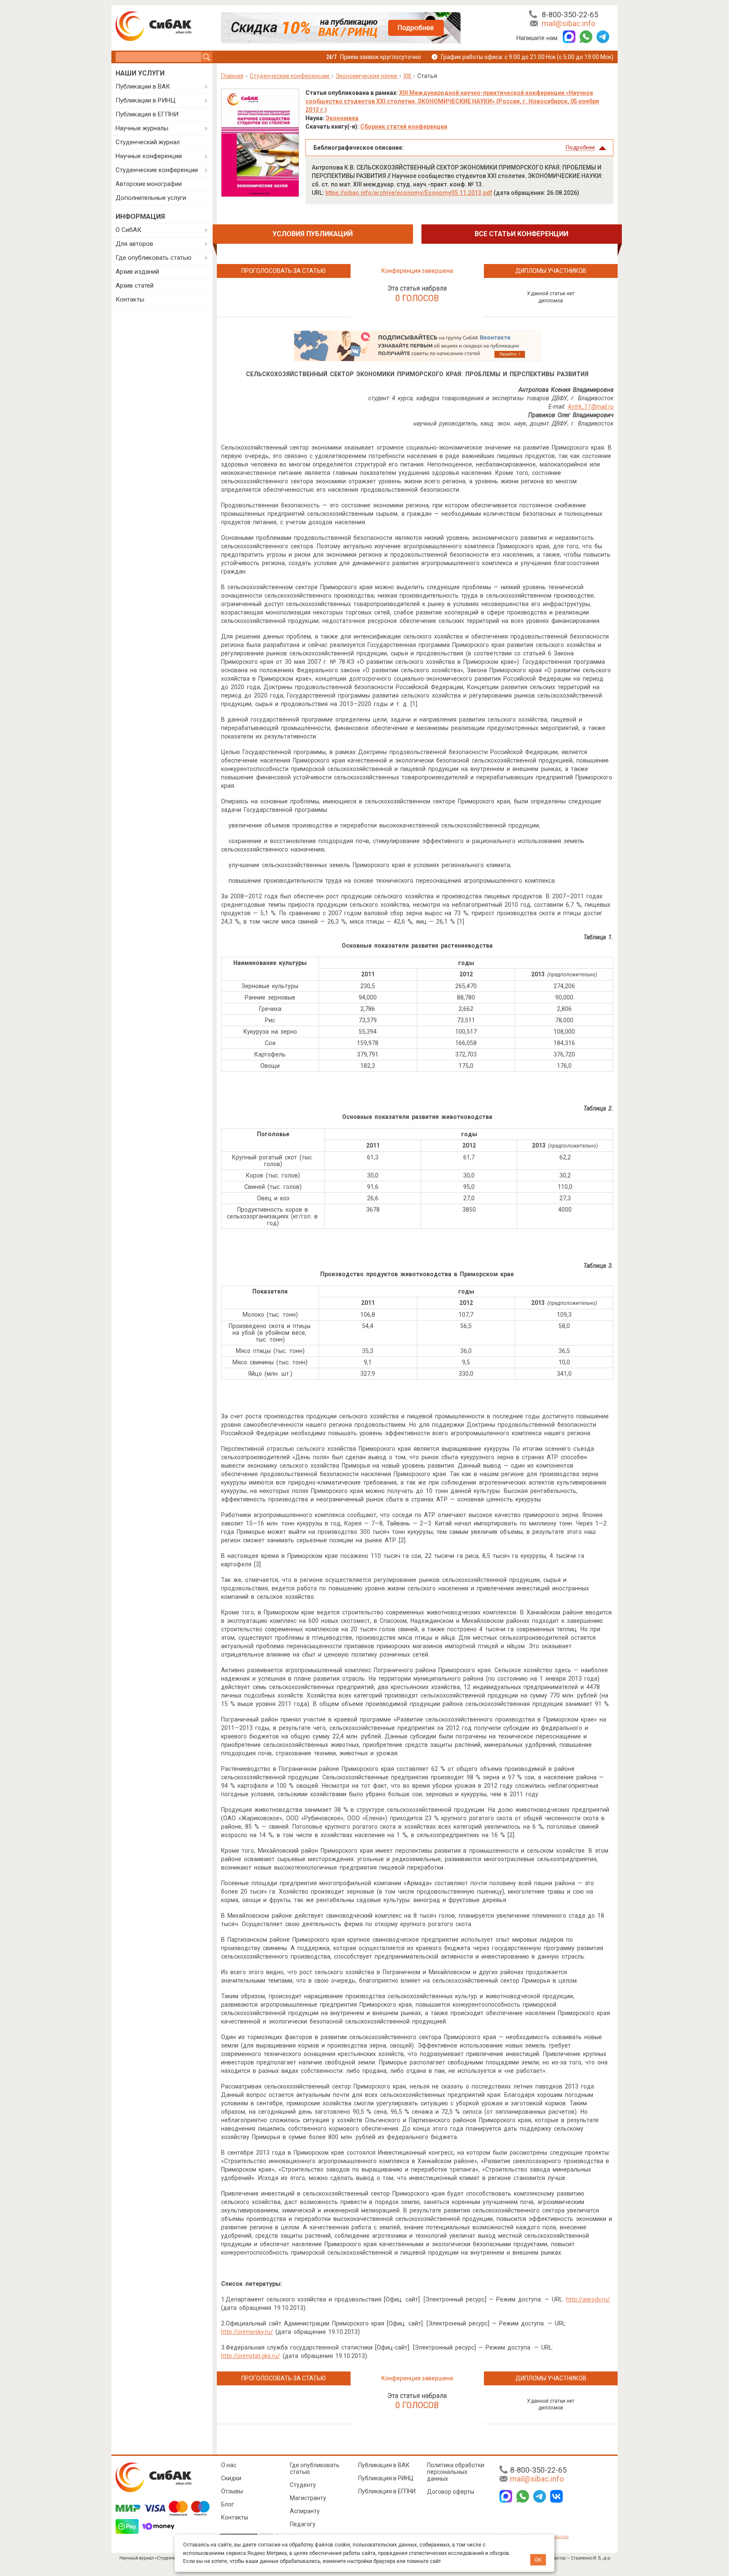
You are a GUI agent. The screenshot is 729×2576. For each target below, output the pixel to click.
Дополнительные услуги (151, 198)
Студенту (303, 2485)
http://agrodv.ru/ (588, 2299)
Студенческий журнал (148, 142)
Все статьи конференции (521, 234)
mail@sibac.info (568, 23)
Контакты (130, 299)
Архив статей (135, 286)
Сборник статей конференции (404, 127)
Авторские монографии (149, 184)
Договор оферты (451, 2492)
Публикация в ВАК (384, 2465)
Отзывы (232, 2491)
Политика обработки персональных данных (456, 2472)
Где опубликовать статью (154, 258)
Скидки (231, 2478)
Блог (228, 2504)
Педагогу (303, 2524)
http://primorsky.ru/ (247, 2332)
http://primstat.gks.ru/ (251, 2356)
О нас (229, 2465)
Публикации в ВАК (143, 86)
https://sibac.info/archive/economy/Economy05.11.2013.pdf (409, 193)
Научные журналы (142, 128)
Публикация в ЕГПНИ (147, 114)
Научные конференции (149, 156)
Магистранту (308, 2498)
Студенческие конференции (157, 170)
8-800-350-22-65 (570, 15)
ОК (538, 2560)
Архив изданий (137, 272)
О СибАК (128, 230)
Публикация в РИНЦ (386, 2478)
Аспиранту (305, 2511)
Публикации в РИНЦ (146, 100)
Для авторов (134, 244)
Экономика (342, 118)
